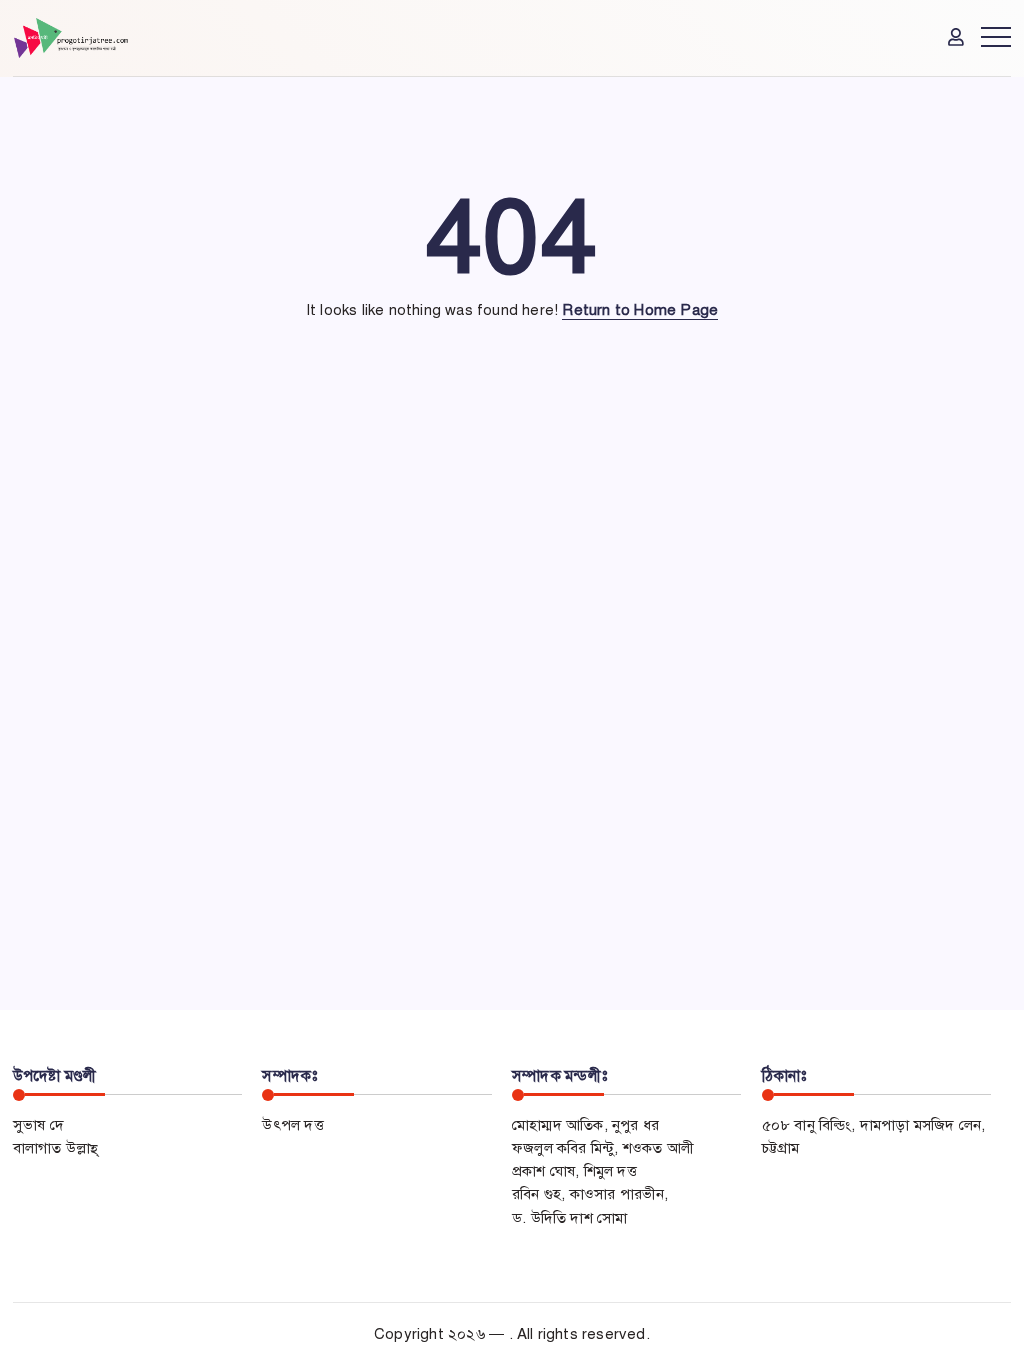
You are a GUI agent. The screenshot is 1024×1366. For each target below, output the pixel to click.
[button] (957, 36)
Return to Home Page (640, 310)
